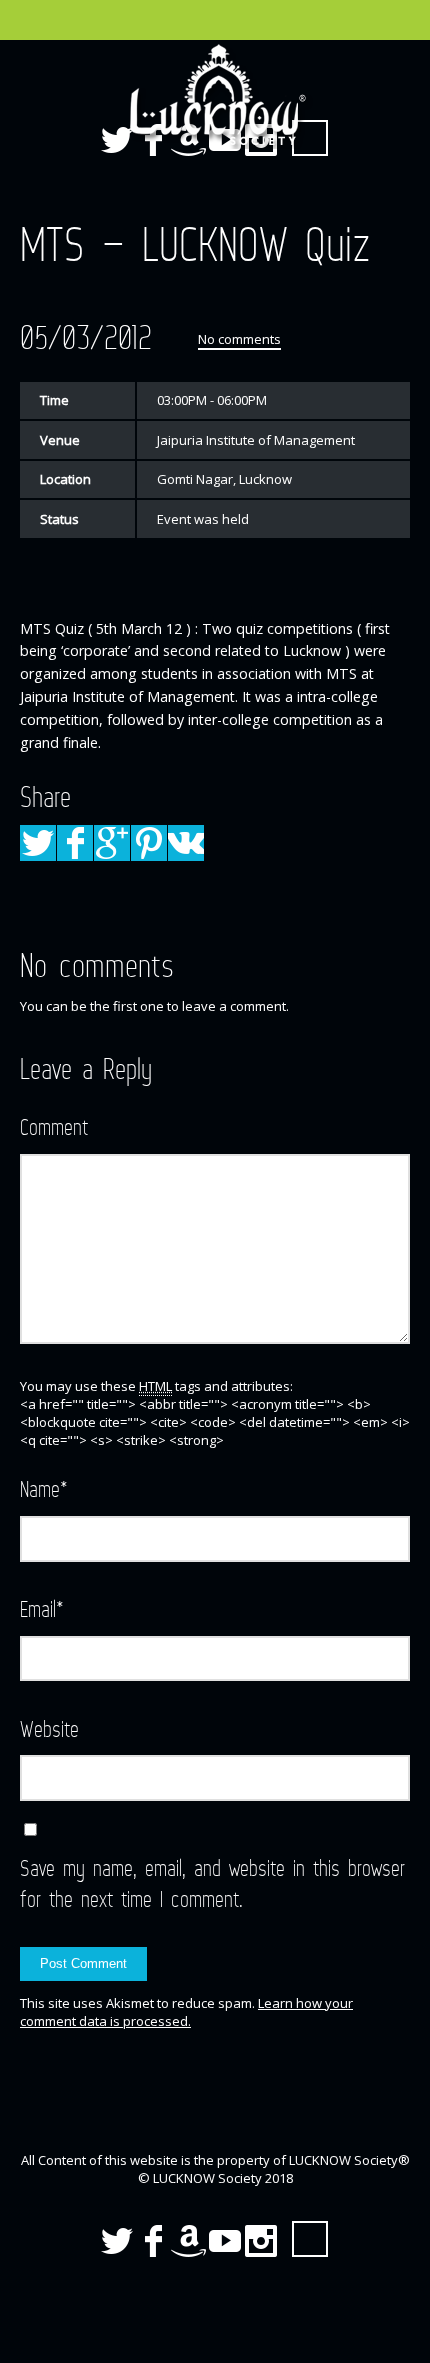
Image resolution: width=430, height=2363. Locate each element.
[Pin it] (149, 843)
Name (44, 1488)
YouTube (225, 2241)
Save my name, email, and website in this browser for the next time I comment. (212, 1883)
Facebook (153, 2241)
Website (49, 1728)
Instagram (261, 2241)
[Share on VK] (186, 843)
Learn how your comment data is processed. (186, 2012)
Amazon (189, 2241)
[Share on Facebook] (75, 843)
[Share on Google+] (112, 843)
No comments (239, 339)
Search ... (310, 2239)
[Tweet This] (38, 843)
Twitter (117, 2241)
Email (42, 1608)
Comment (54, 1126)
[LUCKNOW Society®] (215, 95)
